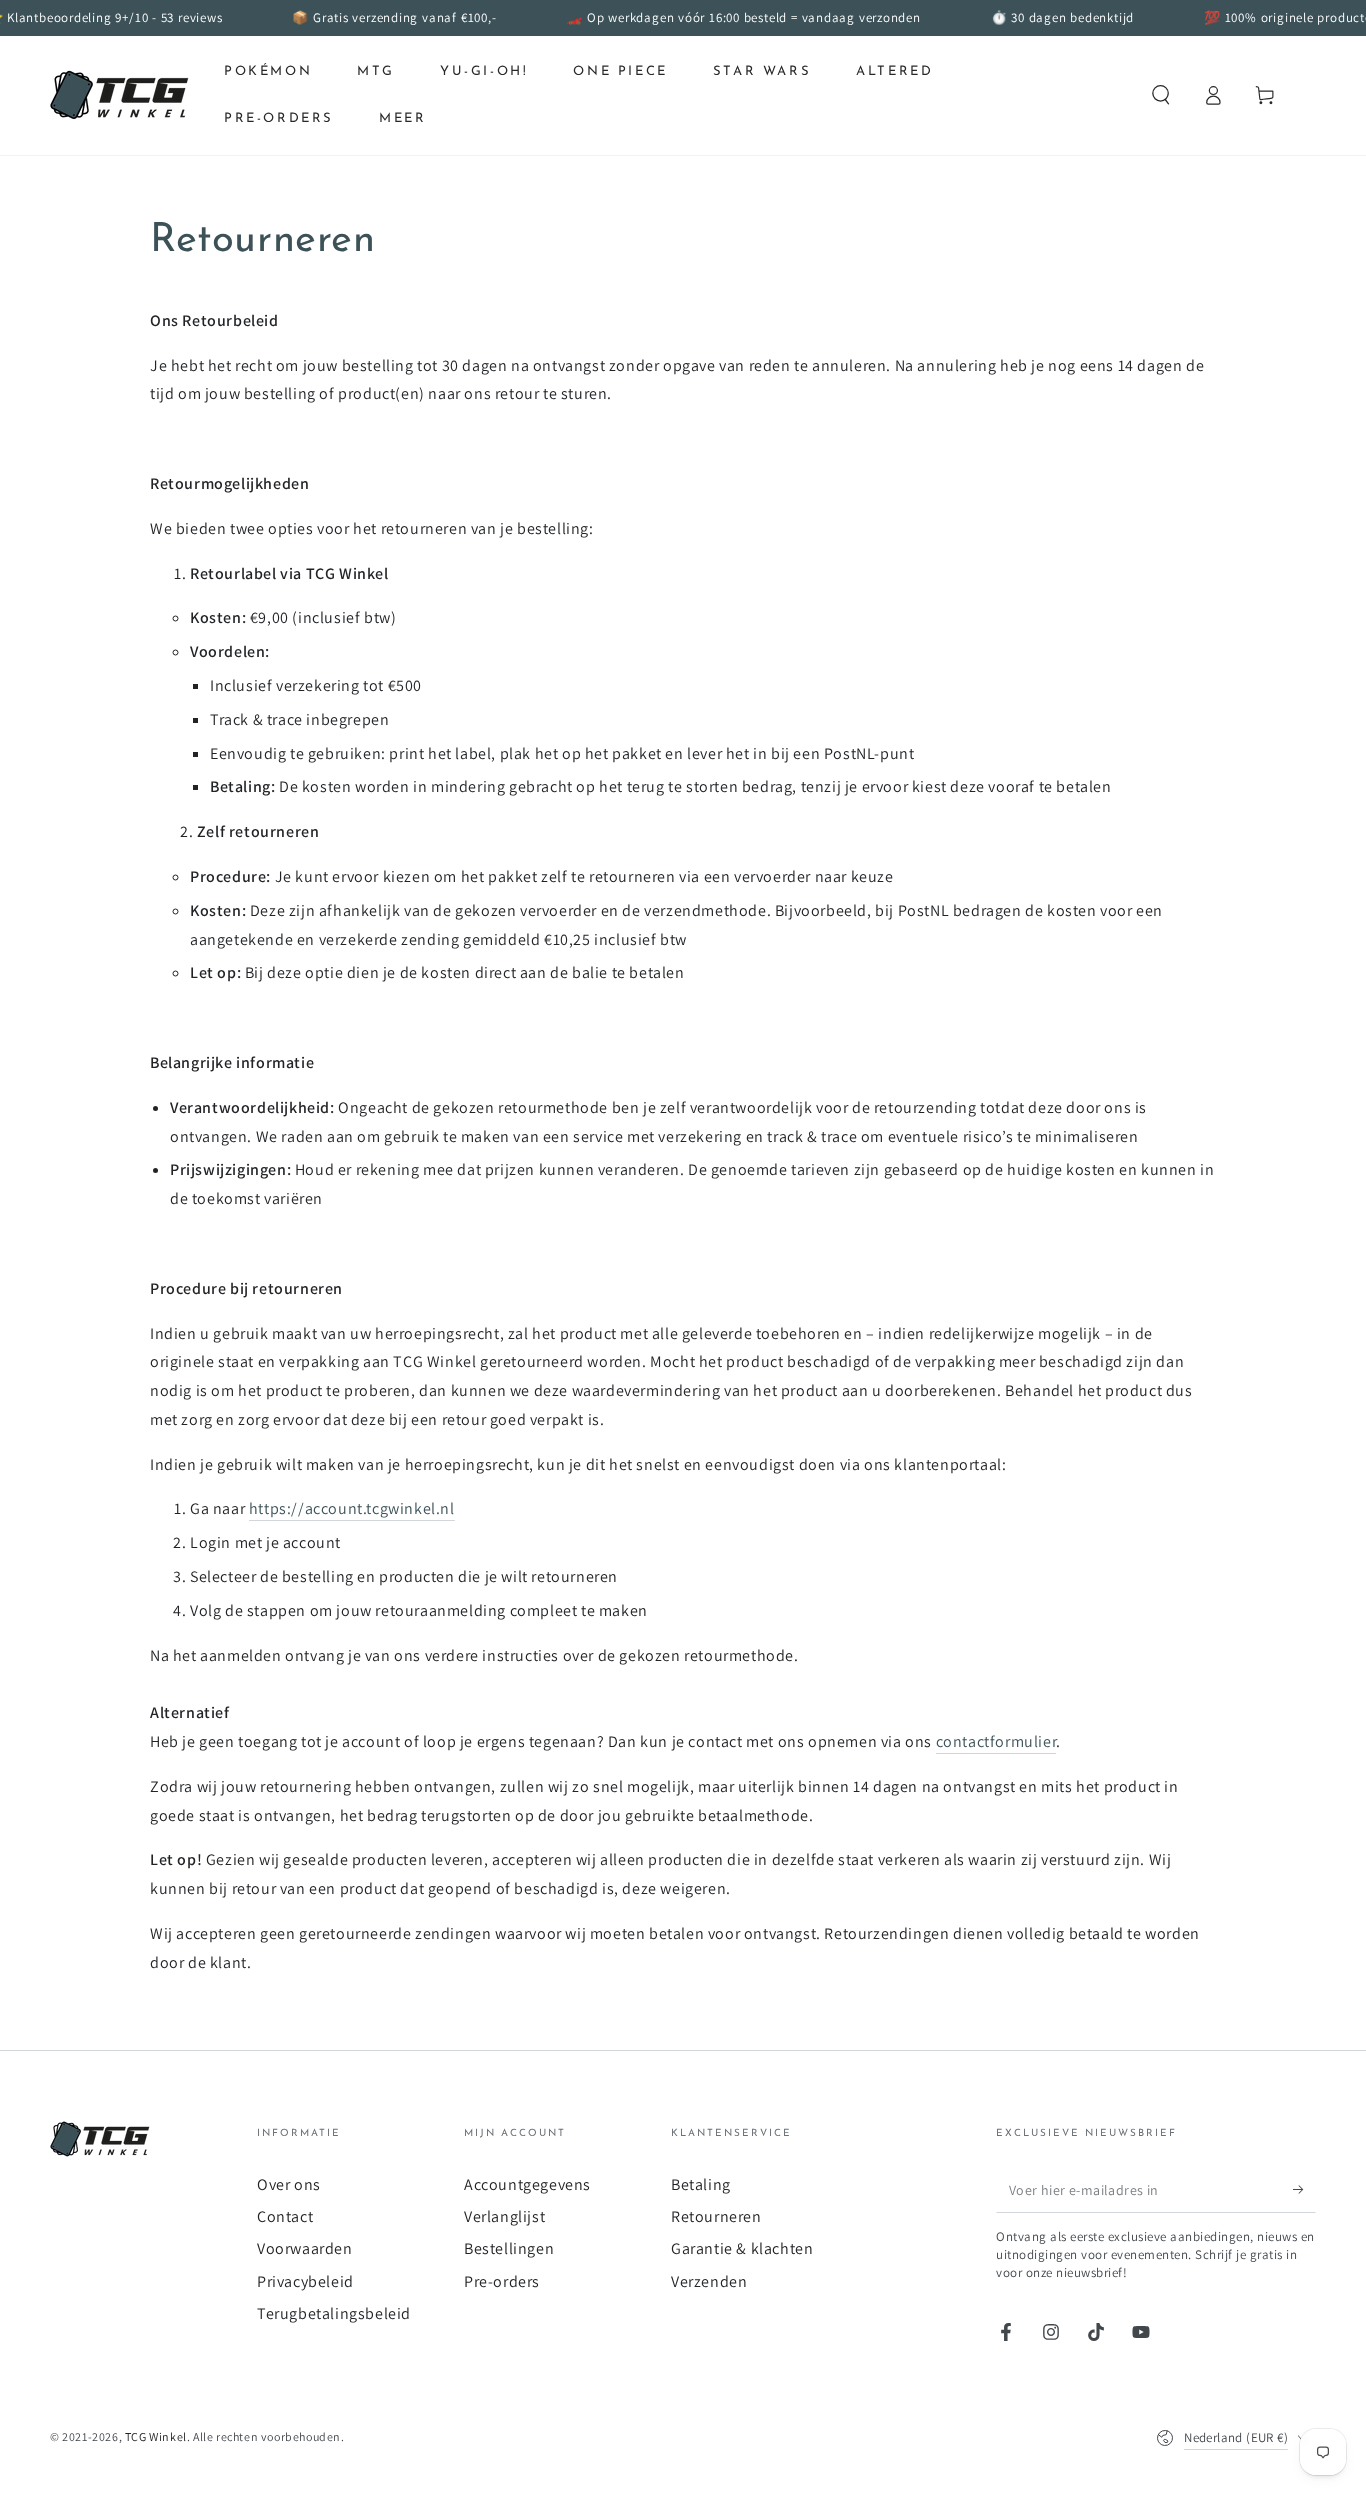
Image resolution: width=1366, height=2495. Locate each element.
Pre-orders (502, 2281)
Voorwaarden (305, 2248)
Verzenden (709, 2281)
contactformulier (996, 1741)
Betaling (701, 2184)
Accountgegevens (527, 2184)
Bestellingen (509, 2248)
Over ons (289, 2184)
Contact (285, 2216)
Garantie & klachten (742, 2248)
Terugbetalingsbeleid (334, 2313)
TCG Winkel (156, 2436)
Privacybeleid (305, 2281)
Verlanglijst (504, 2216)
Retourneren (716, 2216)
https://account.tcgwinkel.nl (352, 1508)
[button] (1161, 95)
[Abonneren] (1304, 2190)
